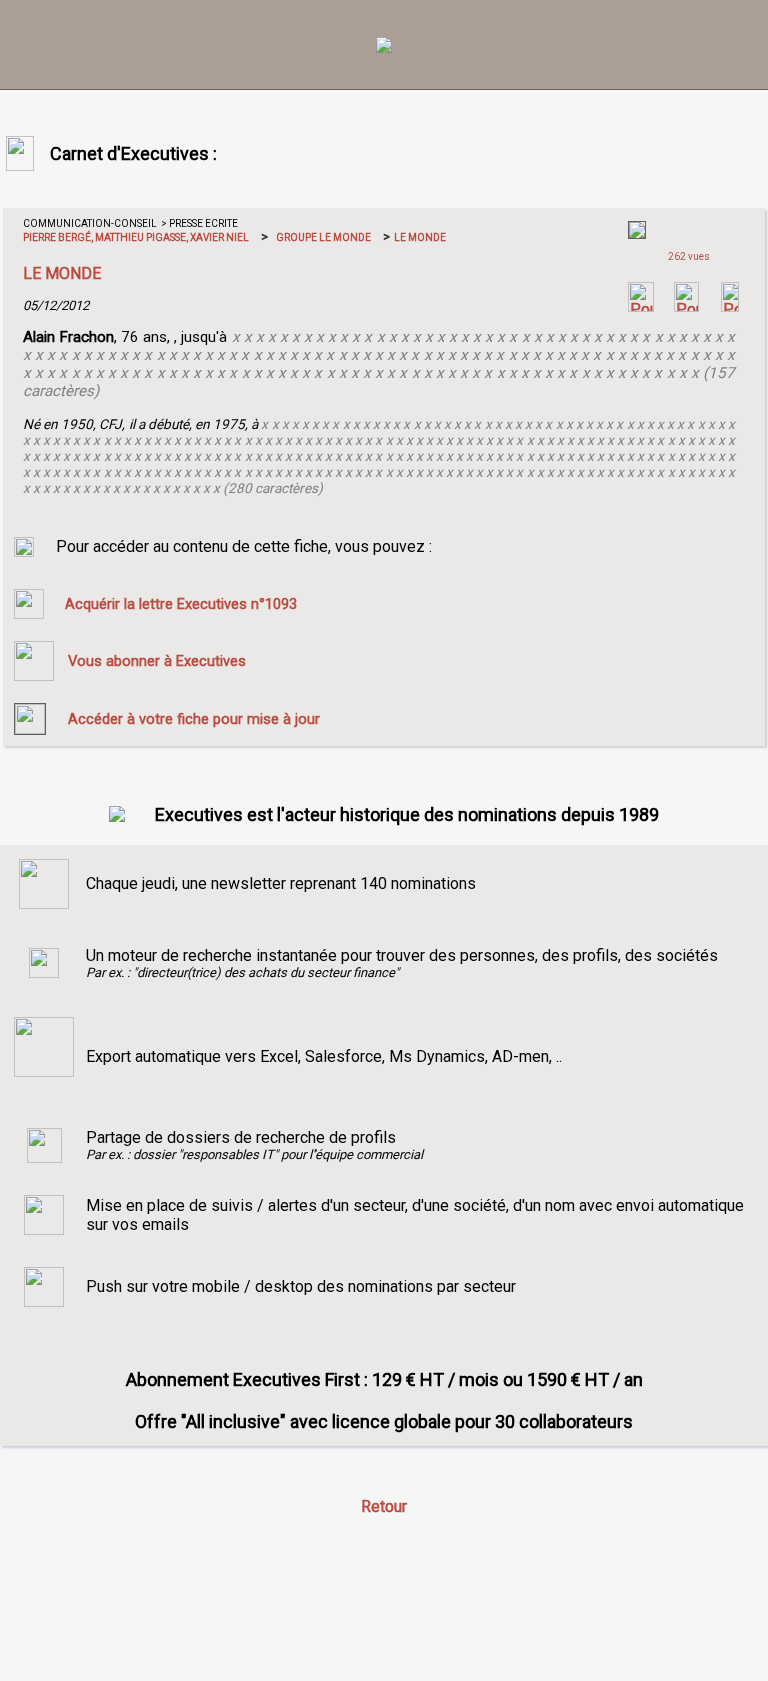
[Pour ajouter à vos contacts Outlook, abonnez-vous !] (686, 306)
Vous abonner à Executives (157, 661)
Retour (384, 1506)
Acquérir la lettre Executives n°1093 (181, 604)
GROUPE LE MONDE (323, 237)
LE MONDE (419, 237)
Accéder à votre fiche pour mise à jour (194, 719)
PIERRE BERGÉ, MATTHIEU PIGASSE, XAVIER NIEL (136, 237)
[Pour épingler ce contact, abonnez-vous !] (730, 306)
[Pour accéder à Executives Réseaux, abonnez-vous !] (641, 306)
